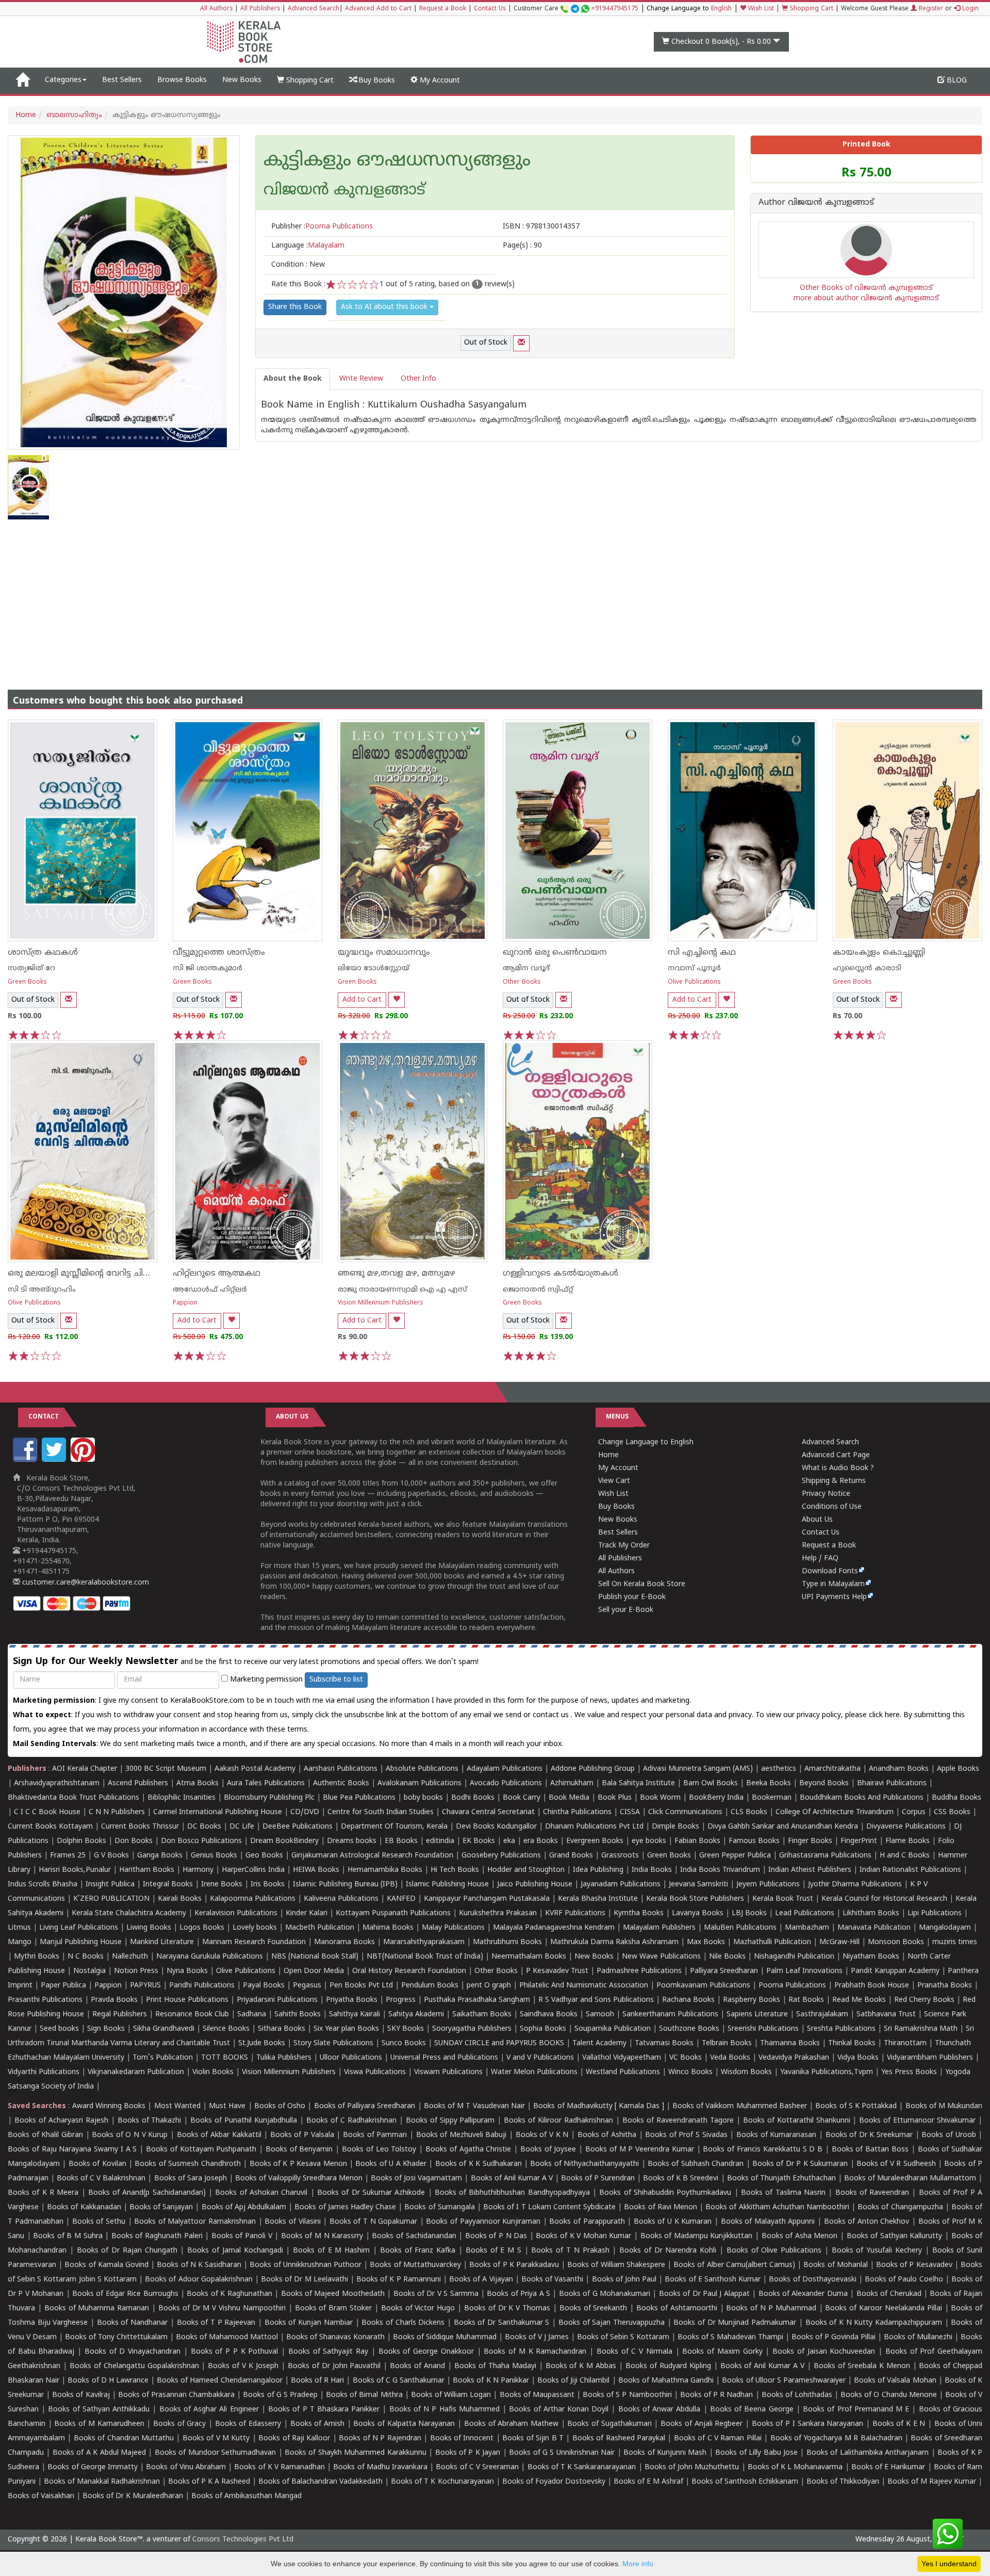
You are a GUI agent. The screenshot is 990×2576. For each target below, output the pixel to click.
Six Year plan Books (346, 2029)
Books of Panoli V (242, 2236)
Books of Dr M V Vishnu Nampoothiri (222, 2309)
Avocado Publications (506, 1783)
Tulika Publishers (284, 2058)
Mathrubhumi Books (507, 1942)
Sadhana (252, 2015)
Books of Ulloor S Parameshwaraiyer (784, 2381)
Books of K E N (899, 2424)
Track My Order (624, 1546)
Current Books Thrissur (140, 1827)
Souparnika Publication (613, 2029)
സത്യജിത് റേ (31, 968)
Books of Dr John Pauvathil (334, 2366)
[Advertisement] (495, 597)
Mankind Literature (162, 1942)
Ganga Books (160, 1856)
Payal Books (264, 1986)
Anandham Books (899, 1769)
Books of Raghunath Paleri (157, 2236)
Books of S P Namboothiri (627, 2395)
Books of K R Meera (43, 2193)
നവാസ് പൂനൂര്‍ (694, 968)
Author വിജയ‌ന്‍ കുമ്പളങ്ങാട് (816, 203)
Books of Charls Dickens (403, 2323)
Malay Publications (453, 1928)
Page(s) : (522, 246)
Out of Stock (486, 343)
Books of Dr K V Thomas (507, 2309)
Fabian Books (697, 1841)
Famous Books (754, 1841)
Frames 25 (68, 1856)
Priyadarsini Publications (277, 2000)
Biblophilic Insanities (181, 1798)
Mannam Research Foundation (254, 1942)
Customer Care (576, 9)
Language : (308, 246)
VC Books (686, 2058)
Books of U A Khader (391, 2164)
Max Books (706, 1942)
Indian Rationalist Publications (910, 1870)
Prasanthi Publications (45, 2000)
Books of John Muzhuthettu (692, 2467)
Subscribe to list (336, 1680)
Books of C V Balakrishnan (101, 2179)
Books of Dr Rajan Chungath (127, 2251)
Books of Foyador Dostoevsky (554, 2482)
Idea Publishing (598, 1870)
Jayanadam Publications (621, 1885)
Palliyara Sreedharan (724, 1971)
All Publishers (260, 9)
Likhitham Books (871, 1913)
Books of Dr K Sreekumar (869, 2135)
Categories (63, 80)
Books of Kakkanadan (84, 2207)
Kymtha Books (639, 1913)
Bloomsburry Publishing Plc (269, 1798)
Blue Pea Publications (359, 1798)
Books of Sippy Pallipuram (450, 2121)
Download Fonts (830, 1571)
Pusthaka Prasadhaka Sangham (477, 2000)
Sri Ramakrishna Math (921, 2029)
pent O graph (489, 1986)
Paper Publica (63, 1986)
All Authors (216, 9)
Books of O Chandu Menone (889, 2395)
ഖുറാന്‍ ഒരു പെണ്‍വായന (555, 953)
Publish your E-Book (632, 1597)
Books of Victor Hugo (418, 2309)
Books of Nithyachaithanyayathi (584, 2164)
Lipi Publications (935, 1913)
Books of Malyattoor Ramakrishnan (195, 2222)
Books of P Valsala (302, 2135)
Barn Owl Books (711, 1783)
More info (638, 2564)
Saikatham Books (482, 2015)
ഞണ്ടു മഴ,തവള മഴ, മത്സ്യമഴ (397, 1274)
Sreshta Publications (841, 2029)
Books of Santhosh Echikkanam (745, 2482)
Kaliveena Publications (341, 1899)
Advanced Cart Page (836, 1455)
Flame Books (907, 1841)
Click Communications (685, 1812)
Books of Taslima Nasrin (783, 2193)
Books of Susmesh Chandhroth (187, 2164)
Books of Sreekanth (593, 2309)
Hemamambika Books (385, 1870)
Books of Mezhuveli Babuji (461, 2135)
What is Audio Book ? (838, 1468)
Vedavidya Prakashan (794, 2058)
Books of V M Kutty (216, 2439)
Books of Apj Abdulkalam (244, 2207)
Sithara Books (282, 2029)
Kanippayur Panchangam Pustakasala (487, 1899)
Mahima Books (388, 1928)
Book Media (569, 1798)
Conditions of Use (832, 1507)
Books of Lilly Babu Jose (756, 2453)
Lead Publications (805, 1913)
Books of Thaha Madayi (495, 2366)
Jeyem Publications (768, 1885)
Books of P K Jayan (468, 2453)
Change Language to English (646, 1442)
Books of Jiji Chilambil (573, 2381)
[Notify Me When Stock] (521, 343)
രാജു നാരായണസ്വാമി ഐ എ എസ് (402, 1290)
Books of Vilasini (292, 2222)
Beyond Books (824, 1783)
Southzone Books (689, 2029)
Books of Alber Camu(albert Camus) (734, 2265)
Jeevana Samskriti (698, 1885)
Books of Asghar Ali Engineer (209, 2410)
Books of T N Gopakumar (373, 2222)
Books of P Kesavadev (914, 2265)
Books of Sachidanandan (414, 2236)
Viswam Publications (448, 2072)
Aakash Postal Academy (256, 1769)
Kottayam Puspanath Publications (393, 1913)
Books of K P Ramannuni (399, 2280)
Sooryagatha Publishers (472, 2029)
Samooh (600, 2015)
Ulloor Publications (351, 2058)
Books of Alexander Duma (803, 2294)
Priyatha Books (352, 2000)
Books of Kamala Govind (106, 2265)
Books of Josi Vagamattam (416, 2179)
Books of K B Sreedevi (681, 2179)
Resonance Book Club (192, 2015)
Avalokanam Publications (419, 1783)
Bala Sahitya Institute (638, 1783)
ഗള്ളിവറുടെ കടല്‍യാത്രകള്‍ (560, 1274)
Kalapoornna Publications (253, 1899)
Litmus (19, 1928)
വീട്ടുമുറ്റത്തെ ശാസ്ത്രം (219, 953)
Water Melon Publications (534, 2072)
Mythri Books (37, 1957)
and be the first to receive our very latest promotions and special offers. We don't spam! (246, 1662)
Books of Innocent (462, 2439)
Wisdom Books (746, 2072)
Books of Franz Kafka (418, 2251)
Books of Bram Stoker (334, 2309)
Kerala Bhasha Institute (598, 1899)
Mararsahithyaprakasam (424, 1942)
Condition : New (298, 265)
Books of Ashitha (607, 2135)
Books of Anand (417, 2366)
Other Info (418, 379)
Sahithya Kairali (354, 2015)
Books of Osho (280, 2106)
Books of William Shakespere (616, 2265)
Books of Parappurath (587, 2222)
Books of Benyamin (299, 2150)
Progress (401, 2000)
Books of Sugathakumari (609, 2424)
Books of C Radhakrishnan (351, 2121)
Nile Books (727, 1957)
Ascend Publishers (138, 1783)
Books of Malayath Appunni (768, 2222)
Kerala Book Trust (783, 1899)
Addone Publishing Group (593, 1769)
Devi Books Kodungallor (496, 1827)
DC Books (204, 1827)
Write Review (361, 379)
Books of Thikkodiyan (843, 2482)
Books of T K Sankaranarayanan (582, 2467)
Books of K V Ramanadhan (279, 2467)
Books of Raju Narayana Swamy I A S (72, 2150)
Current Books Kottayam (50, 1827)
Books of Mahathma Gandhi (666, 2381)
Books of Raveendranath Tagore (678, 2121)
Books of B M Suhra (68, 2236)
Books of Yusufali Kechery (877, 2251)
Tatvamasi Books (664, 2043)
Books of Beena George (752, 2410)
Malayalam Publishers (659, 1928)
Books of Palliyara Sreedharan (365, 2106)
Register (930, 9)
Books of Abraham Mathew (511, 2424)
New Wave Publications (661, 1957)
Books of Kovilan (97, 2164)
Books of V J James (537, 2337)
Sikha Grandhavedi (164, 2029)
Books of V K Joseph (243, 2366)
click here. (886, 1715)
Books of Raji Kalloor (294, 2439)
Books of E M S (493, 2251)
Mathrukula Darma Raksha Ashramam (614, 1942)
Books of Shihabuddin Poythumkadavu (665, 2193)
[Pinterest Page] (84, 1460)
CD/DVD (305, 1812)
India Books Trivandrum (720, 1870)
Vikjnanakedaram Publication (136, 2072)
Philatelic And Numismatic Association (584, 1986)
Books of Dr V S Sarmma (436, 2294)
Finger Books (810, 1841)
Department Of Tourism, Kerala (394, 1827)
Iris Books (268, 1885)
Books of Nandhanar (132, 2323)
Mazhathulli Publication (772, 1942)
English (721, 9)
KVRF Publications (575, 1913)
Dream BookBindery (284, 1841)
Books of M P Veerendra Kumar (640, 2150)
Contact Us (490, 9)
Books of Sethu (99, 2222)
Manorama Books (344, 1942)
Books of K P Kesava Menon (298, 2164)
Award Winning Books (109, 2106)
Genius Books (214, 1856)
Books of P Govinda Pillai (834, 2337)
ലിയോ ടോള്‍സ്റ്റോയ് (374, 968)
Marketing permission (265, 1680)
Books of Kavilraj (81, 2395)
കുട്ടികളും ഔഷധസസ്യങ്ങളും (397, 161)
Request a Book (443, 9)
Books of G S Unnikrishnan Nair (562, 2453)
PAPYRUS (145, 1986)
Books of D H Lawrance (108, 2381)
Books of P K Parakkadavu (514, 2265)
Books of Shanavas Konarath (335, 2337)
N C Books (86, 1957)
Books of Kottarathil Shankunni (797, 2121)
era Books (541, 1841)
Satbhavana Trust (886, 2015)
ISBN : (541, 227)
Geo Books (264, 1856)
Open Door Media (314, 1971)
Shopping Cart (811, 9)
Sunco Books (404, 2043)
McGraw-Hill (839, 1942)
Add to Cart (362, 1000)
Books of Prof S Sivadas (686, 2135)
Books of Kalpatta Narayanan (404, 2424)
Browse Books (182, 80)
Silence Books (226, 2029)
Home (26, 115)
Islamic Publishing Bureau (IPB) (345, 1885)
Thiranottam (905, 2043)
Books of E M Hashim (331, 2251)
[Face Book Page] (26, 1460)
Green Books (27, 982)
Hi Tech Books (455, 1870)
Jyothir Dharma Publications (855, 1885)
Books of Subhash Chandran (696, 2164)
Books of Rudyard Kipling (668, 2366)
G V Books (111, 1856)
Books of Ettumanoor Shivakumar (917, 2121)
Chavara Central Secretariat (488, 1812)
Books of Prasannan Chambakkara (176, 2395)
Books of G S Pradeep (280, 2395)
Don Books (134, 1841)
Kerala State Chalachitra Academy (129, 1913)
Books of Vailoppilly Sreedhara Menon (299, 2179)
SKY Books (406, 2029)
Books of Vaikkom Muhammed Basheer (740, 2106)
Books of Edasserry (248, 2424)
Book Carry (522, 1798)
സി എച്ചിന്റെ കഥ (702, 953)
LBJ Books (749, 1913)
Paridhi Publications (202, 1986)
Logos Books (202, 1928)
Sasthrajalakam (822, 2015)
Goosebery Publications (501, 1856)
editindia (440, 1841)
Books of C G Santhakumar (399, 2381)
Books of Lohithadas (797, 2395)
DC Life (242, 1827)
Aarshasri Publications (341, 1769)
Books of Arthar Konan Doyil (559, 2410)
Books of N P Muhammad (771, 2309)
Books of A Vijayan (481, 2280)
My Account (439, 81)
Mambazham (807, 1928)
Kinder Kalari (307, 1913)
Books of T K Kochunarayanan (442, 2482)
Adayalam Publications (505, 1769)
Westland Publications (624, 2072)
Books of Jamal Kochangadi (235, 2251)
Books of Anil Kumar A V (512, 2179)
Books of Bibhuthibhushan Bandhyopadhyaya (512, 2193)
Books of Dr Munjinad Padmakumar (735, 2323)
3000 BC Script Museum (166, 1769)
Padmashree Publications (639, 1971)
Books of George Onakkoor (426, 2352)
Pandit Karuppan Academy (895, 1971)
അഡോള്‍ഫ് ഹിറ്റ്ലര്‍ (210, 1290)
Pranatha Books (945, 1986)
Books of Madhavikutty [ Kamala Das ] (598, 2106)
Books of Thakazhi (150, 2121)
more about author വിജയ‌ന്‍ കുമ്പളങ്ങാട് (866, 298)
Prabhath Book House (872, 1986)
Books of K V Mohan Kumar (583, 2236)
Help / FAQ (820, 1559)
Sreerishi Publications (763, 2029)
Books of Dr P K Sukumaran (800, 2164)
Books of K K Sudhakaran (478, 2164)
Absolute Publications (422, 1769)
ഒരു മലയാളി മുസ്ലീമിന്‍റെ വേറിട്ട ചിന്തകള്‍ (90, 1274)
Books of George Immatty (93, 2467)
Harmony (198, 1870)
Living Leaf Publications (79, 1928)
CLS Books (749, 1812)
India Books (652, 1870)
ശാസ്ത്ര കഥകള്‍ (43, 953)
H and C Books (905, 1856)
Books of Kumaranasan (776, 2135)
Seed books (59, 2029)
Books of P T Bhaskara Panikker (324, 2410)
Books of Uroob (948, 2135)
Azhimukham (572, 1783)
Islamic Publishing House (447, 1885)
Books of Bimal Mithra (364, 2395)
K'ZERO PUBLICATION (111, 1899)
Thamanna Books (790, 2043)
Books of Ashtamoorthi (677, 2309)
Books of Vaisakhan (41, 2496)
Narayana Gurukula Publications (210, 1957)
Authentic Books (341, 1783)
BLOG (956, 81)
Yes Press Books (909, 2072)
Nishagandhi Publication (794, 1957)
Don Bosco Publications (201, 1841)
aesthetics (779, 1769)
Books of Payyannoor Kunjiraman (483, 2222)
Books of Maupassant (537, 2395)
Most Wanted (177, 2106)
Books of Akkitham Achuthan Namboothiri (777, 2207)
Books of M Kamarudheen (99, 2424)
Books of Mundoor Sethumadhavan (215, 2453)
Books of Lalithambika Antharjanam (868, 2453)
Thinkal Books (852, 2043)
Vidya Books (858, 2058)
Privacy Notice (826, 1494)
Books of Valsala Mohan (895, 2381)
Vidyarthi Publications (44, 2072)
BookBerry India (716, 1798)
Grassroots (620, 1856)
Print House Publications (187, 2000)
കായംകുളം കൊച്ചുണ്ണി (879, 953)
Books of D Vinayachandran (133, 2352)
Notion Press (136, 1971)
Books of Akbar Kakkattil (219, 2135)
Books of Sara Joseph (191, 2179)
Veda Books (730, 2058)
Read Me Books (859, 2000)
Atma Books (197, 1783)
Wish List (760, 9)
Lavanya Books (698, 1913)
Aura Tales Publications (266, 1783)
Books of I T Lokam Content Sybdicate (549, 2207)
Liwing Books (149, 1928)
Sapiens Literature (757, 2015)
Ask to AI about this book (385, 307)
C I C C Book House (47, 1812)
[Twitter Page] (55, 1460)
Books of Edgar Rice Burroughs (125, 2294)
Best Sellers (122, 80)
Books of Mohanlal (835, 2265)
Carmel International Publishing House (218, 1812)
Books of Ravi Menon (661, 2207)
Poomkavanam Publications (703, 1986)
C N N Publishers (117, 1812)
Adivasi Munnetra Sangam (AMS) (698, 1769)
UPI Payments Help (834, 1597)
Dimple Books (675, 1827)
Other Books (522, 982)
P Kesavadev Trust (557, 1971)
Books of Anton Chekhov (867, 2222)
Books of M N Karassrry (322, 2236)
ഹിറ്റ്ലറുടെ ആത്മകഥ (217, 1274)
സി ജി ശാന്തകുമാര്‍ (208, 968)
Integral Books (168, 1885)
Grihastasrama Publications (825, 1856)
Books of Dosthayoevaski (812, 2280)
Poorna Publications (792, 1986)
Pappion (185, 1303)
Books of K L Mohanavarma (795, 2467)
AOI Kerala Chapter (85, 1769)
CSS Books (952, 1812)
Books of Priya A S (518, 2294)
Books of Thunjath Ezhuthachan (781, 2179)
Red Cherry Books (924, 2000)
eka (509, 1841)
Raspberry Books (752, 2000)
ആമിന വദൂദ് (526, 968)
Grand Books (571, 1856)
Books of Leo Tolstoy (379, 2150)
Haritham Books (147, 1870)
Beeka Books (769, 1783)
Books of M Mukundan (944, 2106)
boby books (423, 1798)
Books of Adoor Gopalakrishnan (199, 2280)
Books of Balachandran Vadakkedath (320, 2482)
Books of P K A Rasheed (209, 2482)
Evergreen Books (595, 1841)
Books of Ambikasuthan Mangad (246, 2496)
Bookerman (772, 1798)
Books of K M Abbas (581, 2366)
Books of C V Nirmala (634, 2352)
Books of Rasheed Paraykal (619, 2439)
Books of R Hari (317, 2381)
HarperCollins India (253, 1870)
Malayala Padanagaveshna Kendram (554, 1928)
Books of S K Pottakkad (856, 2106)
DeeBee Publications (298, 1827)
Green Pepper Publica (735, 1856)
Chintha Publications (577, 1812)
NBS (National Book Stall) (315, 1957)
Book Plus (615, 1798)
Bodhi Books (473, 1798)
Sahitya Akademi (416, 2015)
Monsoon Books (896, 1942)
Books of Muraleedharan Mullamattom (910, 2179)
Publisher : (322, 227)
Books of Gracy (179, 2424)
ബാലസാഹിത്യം (74, 115)
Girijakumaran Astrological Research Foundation (372, 1856)
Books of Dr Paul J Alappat (704, 2294)
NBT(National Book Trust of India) (425, 1957)
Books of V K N (542, 2135)
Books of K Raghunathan (229, 2294)
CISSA (630, 1812)
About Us (817, 1520)
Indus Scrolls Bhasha (43, 1885)
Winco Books (690, 2072)
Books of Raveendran (872, 2193)
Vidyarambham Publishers (930, 2058)
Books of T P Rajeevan (216, 2323)
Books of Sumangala (439, 2207)
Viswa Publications (375, 2072)
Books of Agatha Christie (468, 2150)
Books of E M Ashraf (648, 2482)
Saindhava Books (549, 2015)
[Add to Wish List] (397, 1000)
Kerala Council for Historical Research (884, 1899)
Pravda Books (114, 2000)
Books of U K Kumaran (673, 2222)
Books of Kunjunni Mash (665, 2453)
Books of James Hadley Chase (345, 2207)
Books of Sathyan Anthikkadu (99, 2410)
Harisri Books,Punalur (75, 1870)
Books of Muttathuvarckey (415, 2265)
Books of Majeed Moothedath (333, 2294)
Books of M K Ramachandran (535, 2352)
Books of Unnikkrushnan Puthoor (306, 2265)
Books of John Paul (624, 2280)
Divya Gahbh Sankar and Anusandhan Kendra (783, 1827)
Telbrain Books (727, 2043)
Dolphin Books (81, 1841)
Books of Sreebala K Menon (862, 2366)
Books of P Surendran (598, 2179)
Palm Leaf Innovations (804, 1971)
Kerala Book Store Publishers (695, 1899)
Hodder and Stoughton (526, 1870)
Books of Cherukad (889, 2294)
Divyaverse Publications (906, 1827)
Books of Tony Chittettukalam (116, 2337)
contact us (552, 1715)
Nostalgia (89, 1971)
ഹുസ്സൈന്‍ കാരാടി (867, 968)
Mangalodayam (945, 1928)
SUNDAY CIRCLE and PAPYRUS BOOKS (499, 2043)
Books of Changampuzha (900, 2207)
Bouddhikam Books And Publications (862, 1798)
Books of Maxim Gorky (722, 2352)
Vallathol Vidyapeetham (622, 2058)
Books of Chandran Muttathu (124, 2439)
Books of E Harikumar (888, 2467)
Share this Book (295, 307)
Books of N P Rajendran (380, 2439)
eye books (649, 1841)
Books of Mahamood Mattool (227, 2337)
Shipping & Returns (834, 1481)
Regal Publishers (120, 2015)
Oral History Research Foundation (409, 1971)
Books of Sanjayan (161, 2207)
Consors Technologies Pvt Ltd (243, 2540)
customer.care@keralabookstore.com (85, 1583)
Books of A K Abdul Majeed (99, 2453)
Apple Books (958, 1769)
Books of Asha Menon (800, 2236)
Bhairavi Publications (892, 1783)
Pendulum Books (430, 1986)
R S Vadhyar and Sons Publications (596, 2000)
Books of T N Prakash (570, 2251)
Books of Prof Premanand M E (856, 2410)
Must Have (227, 2106)
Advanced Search (313, 9)
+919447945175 (615, 9)
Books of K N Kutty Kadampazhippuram (874, 2323)
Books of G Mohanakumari (605, 2294)
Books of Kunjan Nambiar (309, 2323)
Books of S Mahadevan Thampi (730, 2337)
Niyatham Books (871, 1957)
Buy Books (376, 81)
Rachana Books (688, 2000)
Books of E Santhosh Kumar (713, 2280)
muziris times (955, 1942)
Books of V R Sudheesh (896, 2164)
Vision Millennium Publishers (381, 1303)
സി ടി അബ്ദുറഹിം (42, 1290)
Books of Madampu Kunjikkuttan (697, 2236)
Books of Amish (317, 2424)
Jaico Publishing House (535, 1885)
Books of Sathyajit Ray (328, 2352)
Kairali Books (180, 1899)
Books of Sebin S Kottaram (623, 2337)
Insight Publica (110, 1885)
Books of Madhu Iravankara (380, 2467)
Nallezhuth (130, 1957)
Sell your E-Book (626, 1610)
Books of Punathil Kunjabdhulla (244, 2121)
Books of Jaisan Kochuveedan (824, 2352)
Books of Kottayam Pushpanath (201, 2150)
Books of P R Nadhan (717, 2395)
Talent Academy (599, 2043)
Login (969, 9)
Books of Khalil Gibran (45, 2135)
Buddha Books (956, 1798)
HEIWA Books (316, 1870)
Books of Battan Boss (870, 2150)
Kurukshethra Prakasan (498, 1913)
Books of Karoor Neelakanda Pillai (883, 2309)
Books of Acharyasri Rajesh (61, 2121)
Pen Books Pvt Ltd (361, 1986)
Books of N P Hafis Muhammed (444, 2410)
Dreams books (352, 1841)
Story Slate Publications (333, 2043)
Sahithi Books (298, 2015)
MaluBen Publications (740, 1928)
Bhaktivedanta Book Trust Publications (73, 1798)
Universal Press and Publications (444, 2058)
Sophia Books (543, 2029)
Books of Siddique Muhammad (445, 2337)
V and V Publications (540, 2058)
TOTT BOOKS (225, 2058)
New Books (242, 80)
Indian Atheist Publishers (810, 1870)
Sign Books (106, 2029)
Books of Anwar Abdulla (659, 2410)
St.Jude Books (262, 2043)
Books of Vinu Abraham (186, 2467)
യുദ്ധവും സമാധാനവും (384, 953)
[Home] (22, 80)
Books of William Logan (451, 2395)
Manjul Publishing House (81, 1942)
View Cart (614, 1481)
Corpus (914, 1812)
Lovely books (255, 1928)
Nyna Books (187, 1971)
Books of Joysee (548, 2150)
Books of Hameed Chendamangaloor (219, 2381)
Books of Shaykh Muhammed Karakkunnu (356, 2453)
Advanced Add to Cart (378, 9)
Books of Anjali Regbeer (702, 2424)
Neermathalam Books (529, 1957)
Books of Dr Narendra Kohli (668, 2251)
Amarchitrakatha (832, 1769)
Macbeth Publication (320, 1928)
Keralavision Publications (236, 1913)
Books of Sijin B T (533, 2439)
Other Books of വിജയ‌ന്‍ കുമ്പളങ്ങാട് (866, 288)
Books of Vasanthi (552, 2280)
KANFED (401, 1899)
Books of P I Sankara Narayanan (808, 2424)
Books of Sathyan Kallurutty (895, 2236)
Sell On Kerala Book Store (642, 1584)
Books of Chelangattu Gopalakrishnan (134, 2366)
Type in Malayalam (833, 1584)
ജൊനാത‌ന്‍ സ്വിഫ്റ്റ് (538, 1290)
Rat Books (806, 2000)
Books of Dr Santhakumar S (502, 2323)
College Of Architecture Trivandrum (835, 1812)
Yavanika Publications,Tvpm (827, 2072)
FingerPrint (859, 1841)
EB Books (401, 1841)
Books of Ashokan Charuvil (261, 2193)
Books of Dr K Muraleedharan (133, 2496)
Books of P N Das (496, 2236)
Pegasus (307, 1986)
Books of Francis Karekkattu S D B (763, 2150)
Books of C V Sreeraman (477, 2467)
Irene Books (222, 1885)
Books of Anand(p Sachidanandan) (147, 2193)
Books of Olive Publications (774, 2251)
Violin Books (213, 2072)
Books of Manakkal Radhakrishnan (102, 2482)
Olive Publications (694, 982)
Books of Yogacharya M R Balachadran (836, 2439)
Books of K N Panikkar (491, 2381)
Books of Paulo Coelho (904, 2280)
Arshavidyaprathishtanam (57, 1783)
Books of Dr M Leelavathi (304, 2280)
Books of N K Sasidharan (199, 2265)
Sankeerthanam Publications (670, 2015)
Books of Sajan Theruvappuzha (612, 2323)
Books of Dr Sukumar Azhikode (371, 2193)
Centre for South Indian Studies (381, 1812)
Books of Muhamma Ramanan (97, 2309)
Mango (20, 1942)
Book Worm (660, 1798)
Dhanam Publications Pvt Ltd (594, 1827)
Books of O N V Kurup (130, 2135)
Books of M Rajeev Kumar (932, 2482)
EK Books (479, 1841)
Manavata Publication (874, 1928)
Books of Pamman (375, 2135)
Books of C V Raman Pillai (718, 2439)
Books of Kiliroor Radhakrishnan (558, 2121)
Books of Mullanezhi (918, 2337)
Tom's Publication (163, 2058)
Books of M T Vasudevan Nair (474, 2106)
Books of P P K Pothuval (235, 2352)
